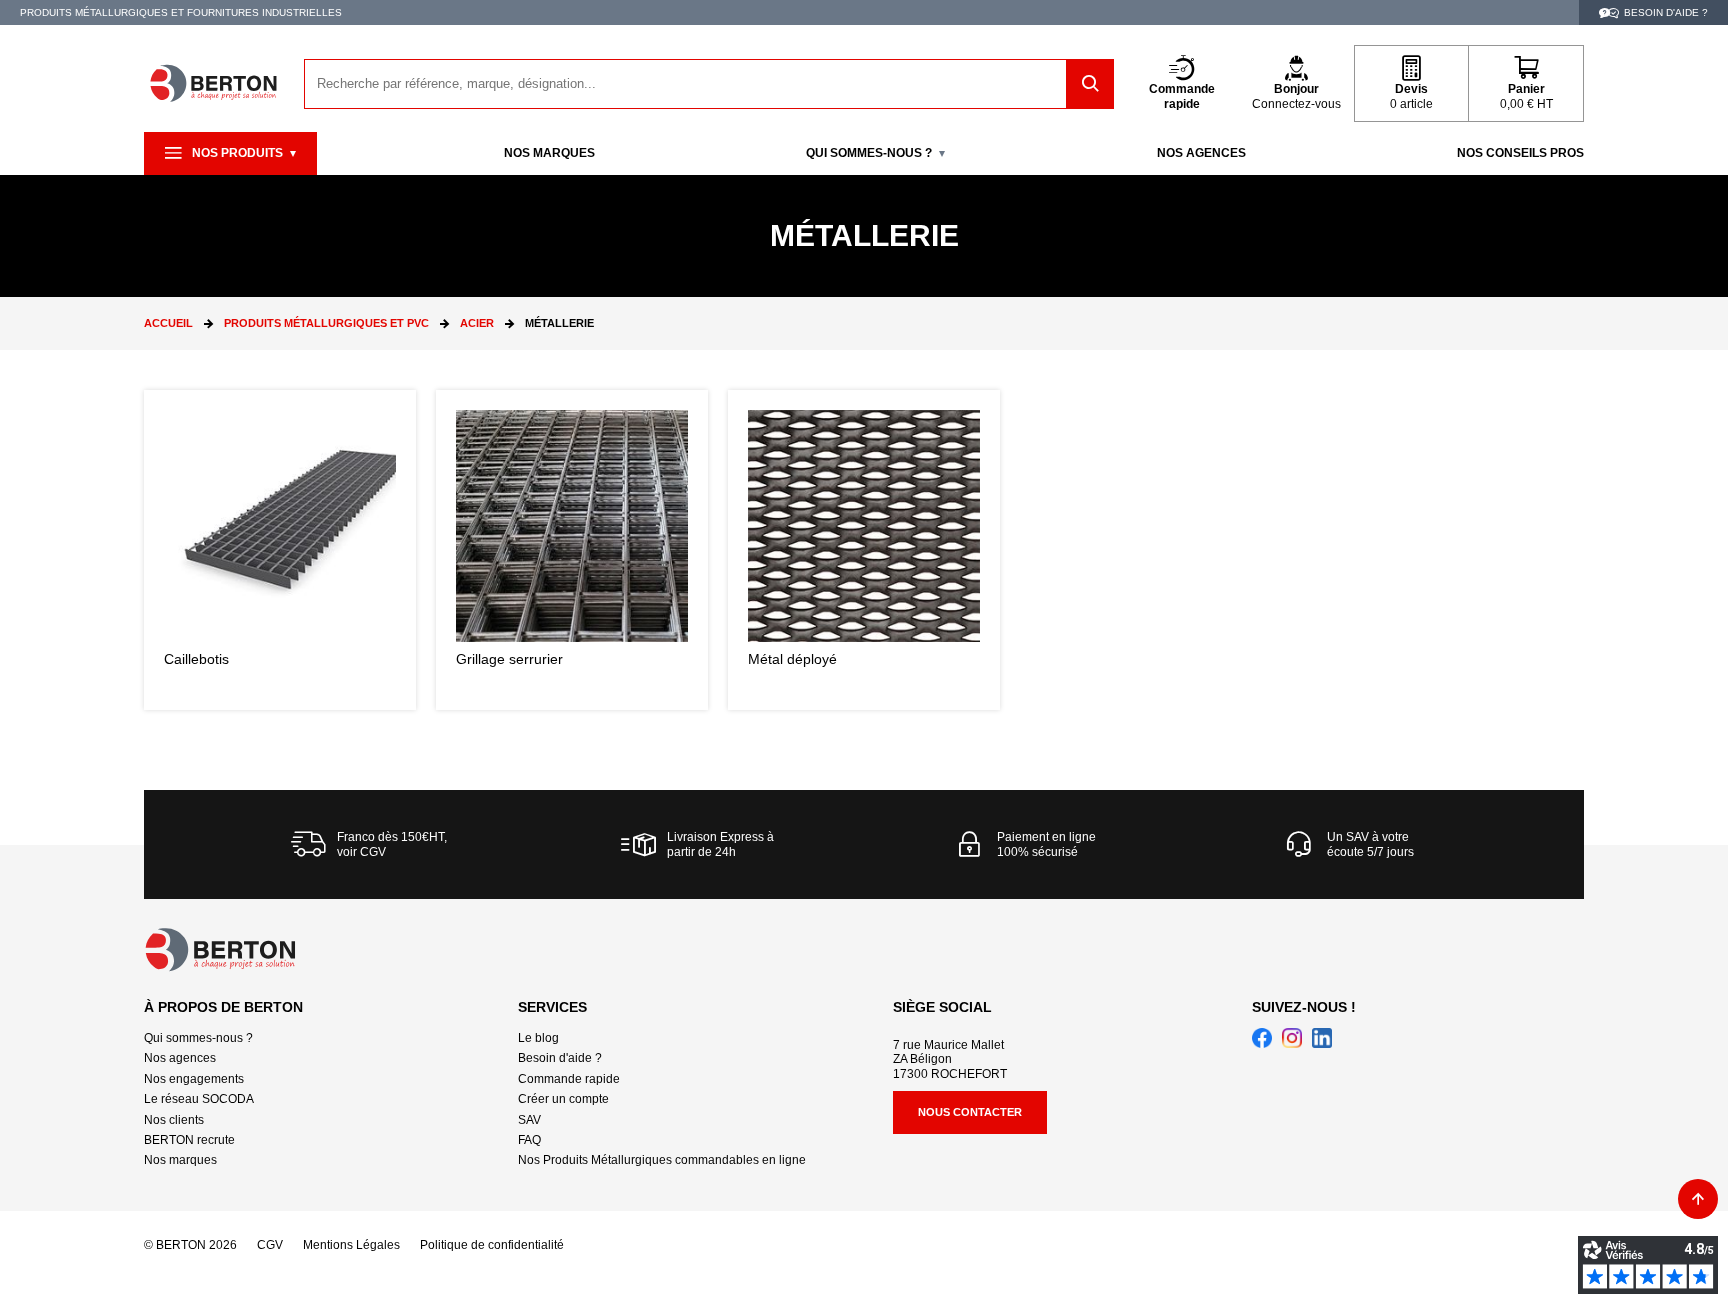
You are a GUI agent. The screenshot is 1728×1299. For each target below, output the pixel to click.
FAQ (529, 1140)
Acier (477, 323)
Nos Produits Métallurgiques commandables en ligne (662, 1160)
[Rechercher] (1090, 84)
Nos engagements (194, 1079)
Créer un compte (563, 1099)
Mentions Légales (351, 1245)
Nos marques (180, 1160)
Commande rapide (569, 1079)
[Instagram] (1292, 1038)
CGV (270, 1245)
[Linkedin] (1322, 1038)
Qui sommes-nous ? (198, 1038)
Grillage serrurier (572, 550)
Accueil (168, 323)
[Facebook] (1262, 1038)
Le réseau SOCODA (199, 1099)
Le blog (538, 1038)
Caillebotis (280, 550)
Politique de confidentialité (492, 1245)
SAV (529, 1120)
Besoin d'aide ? (560, 1058)
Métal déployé (864, 550)
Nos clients (174, 1120)
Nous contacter (970, 1112)
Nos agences (180, 1058)
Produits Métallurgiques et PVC (326, 323)
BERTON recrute (189, 1140)
